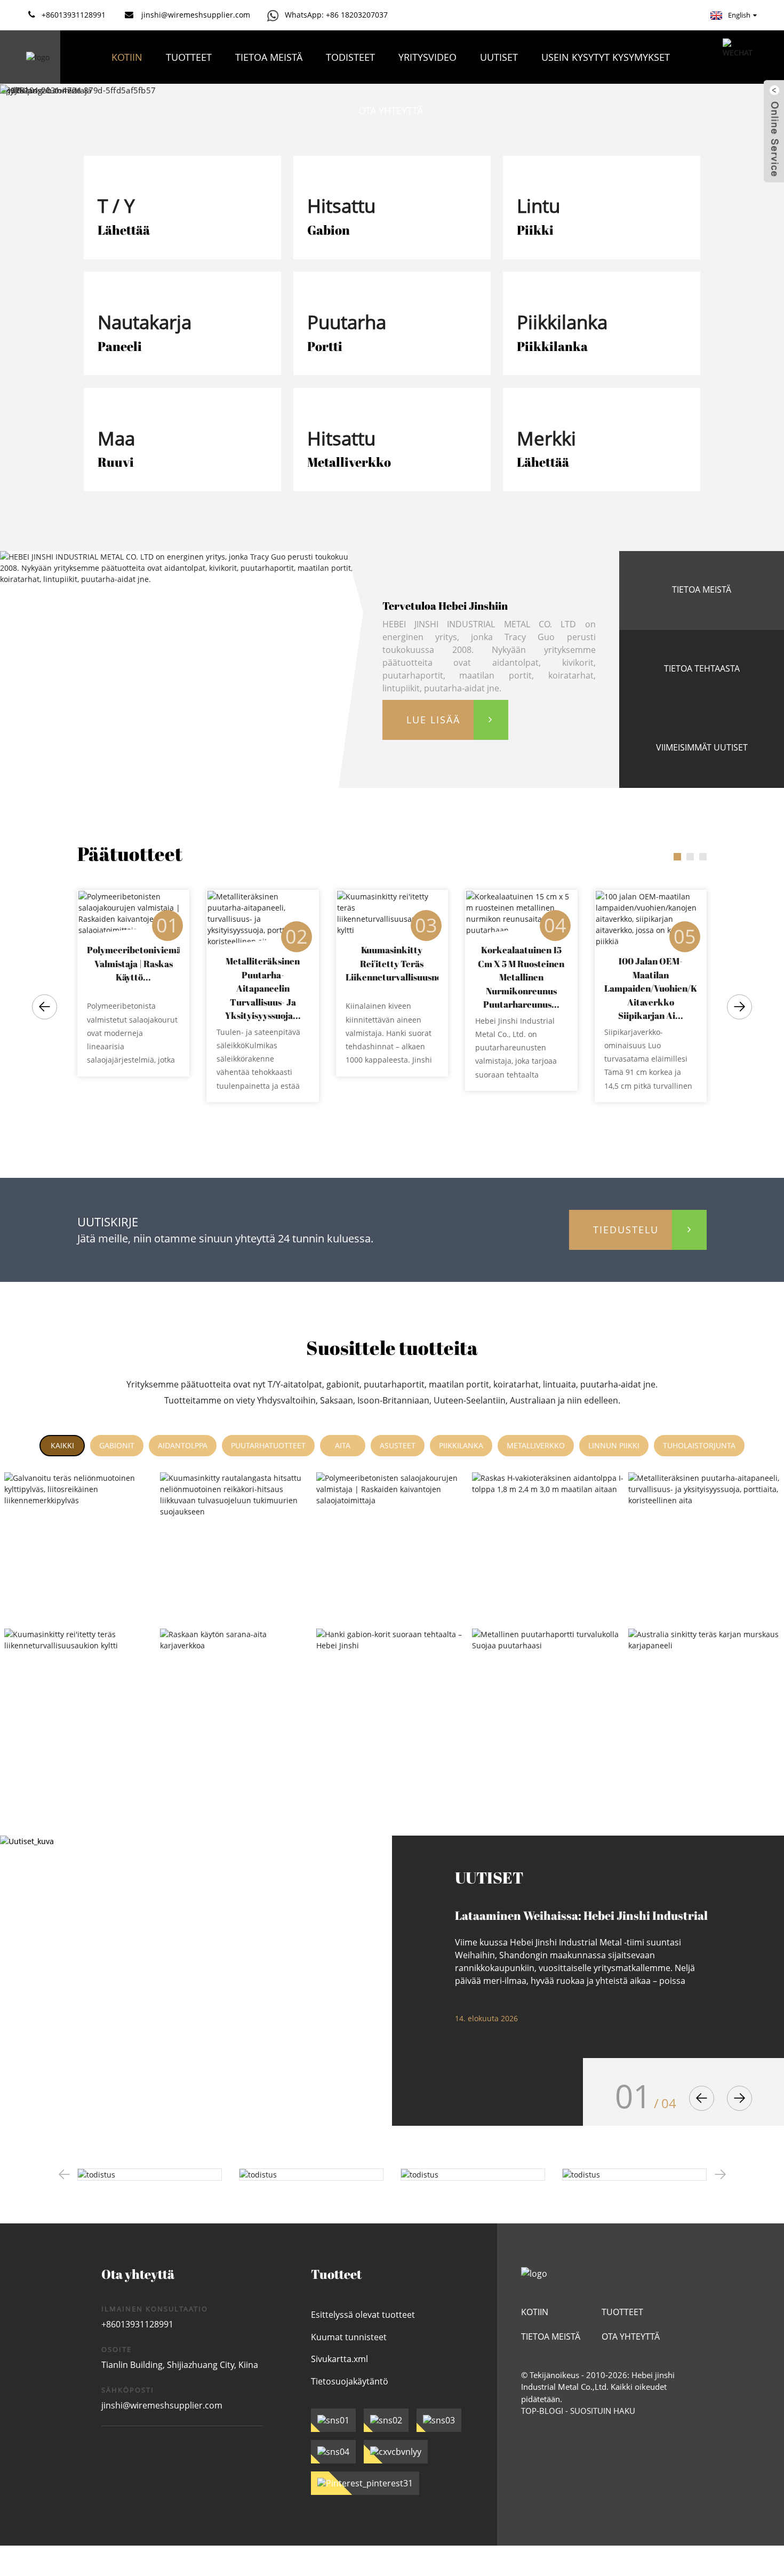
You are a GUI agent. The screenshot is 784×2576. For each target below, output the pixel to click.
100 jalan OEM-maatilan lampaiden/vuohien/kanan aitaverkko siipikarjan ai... (650, 988)
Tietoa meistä (269, 57)
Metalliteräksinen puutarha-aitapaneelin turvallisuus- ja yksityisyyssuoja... (263, 988)
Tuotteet (189, 57)
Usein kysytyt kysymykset (606, 57)
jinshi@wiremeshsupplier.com (162, 2405)
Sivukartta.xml (339, 2359)
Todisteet (350, 57)
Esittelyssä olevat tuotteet (363, 2315)
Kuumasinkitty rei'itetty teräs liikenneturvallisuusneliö (392, 963)
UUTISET (499, 57)
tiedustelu (626, 1230)
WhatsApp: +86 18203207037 (336, 15)
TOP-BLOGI (542, 2411)
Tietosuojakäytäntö (350, 2381)
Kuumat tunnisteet (349, 2337)
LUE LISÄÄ (433, 720)
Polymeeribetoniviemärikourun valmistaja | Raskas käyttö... (133, 963)
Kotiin (127, 57)
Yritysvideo (427, 57)
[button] (45, 1007)
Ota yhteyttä (391, 110)
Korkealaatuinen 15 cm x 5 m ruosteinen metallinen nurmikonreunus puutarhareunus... (521, 977)
